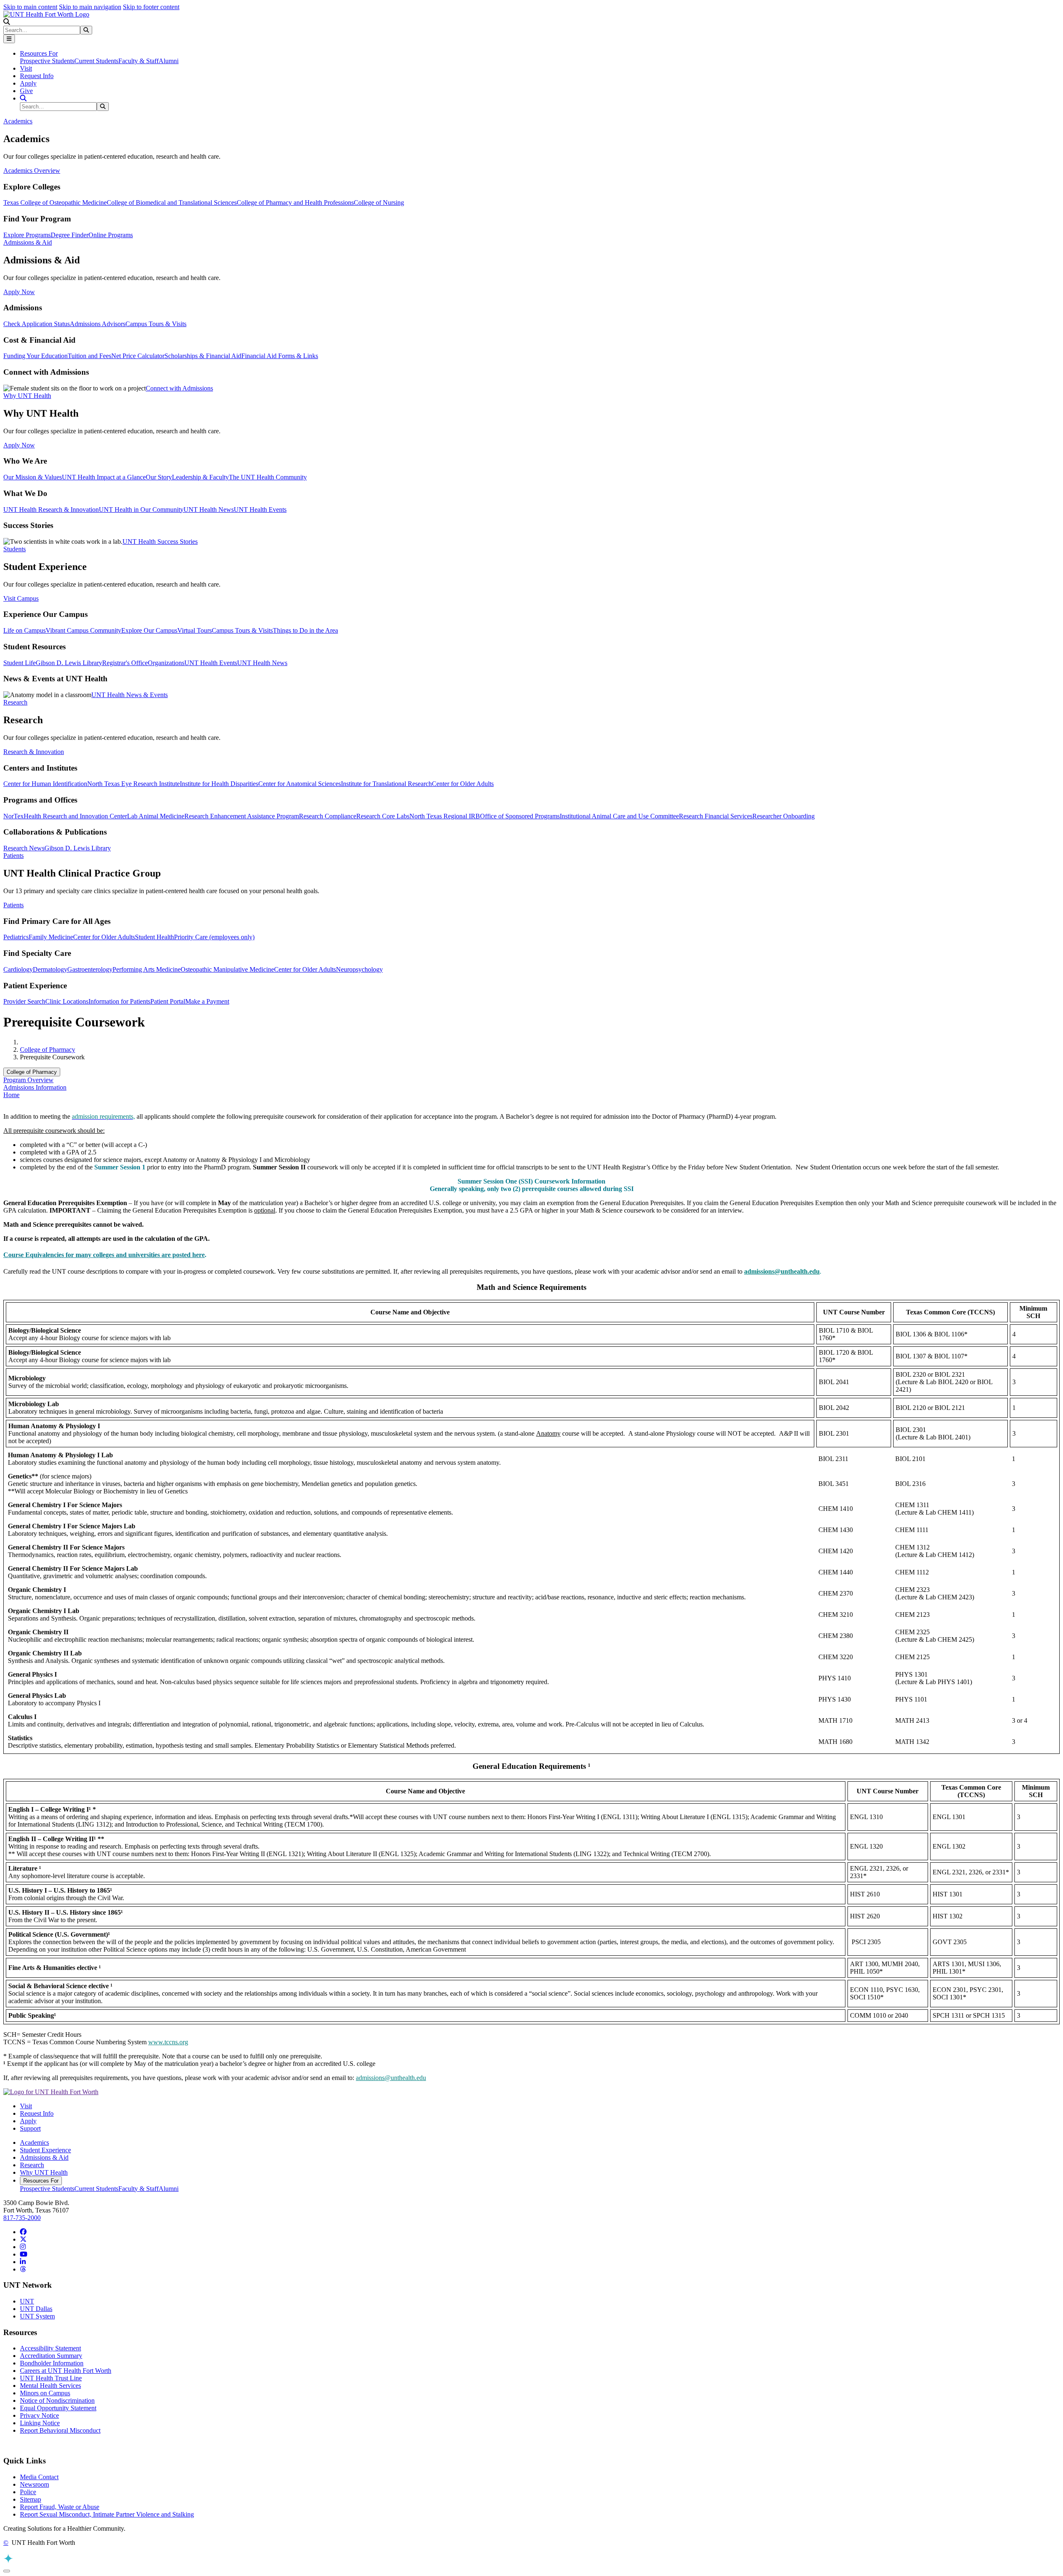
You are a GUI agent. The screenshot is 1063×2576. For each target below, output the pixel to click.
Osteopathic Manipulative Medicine (227, 969)
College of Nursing (379, 203)
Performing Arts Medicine (147, 969)
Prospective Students (47, 61)
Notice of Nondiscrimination (57, 2400)
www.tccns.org (168, 2042)
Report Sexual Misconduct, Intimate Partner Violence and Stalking (107, 2514)
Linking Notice (40, 2423)
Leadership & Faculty (200, 477)
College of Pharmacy (48, 1050)
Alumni (169, 61)
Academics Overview (32, 171)
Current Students (96, 61)
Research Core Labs (383, 816)
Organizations (166, 663)
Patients (13, 905)
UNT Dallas (36, 2309)
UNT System (37, 2316)
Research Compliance (328, 816)
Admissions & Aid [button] (28, 242)
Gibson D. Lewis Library (69, 663)
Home (11, 1095)
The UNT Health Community (268, 477)
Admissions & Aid (44, 2157)
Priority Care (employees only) (214, 937)
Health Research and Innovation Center (75, 816)
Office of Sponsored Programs (520, 816)
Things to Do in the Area (305, 630)
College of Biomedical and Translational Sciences (172, 203)
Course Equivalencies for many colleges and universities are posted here (104, 1255)
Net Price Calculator (138, 356)
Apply (28, 83)
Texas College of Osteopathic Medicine (55, 203)
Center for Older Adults (463, 784)
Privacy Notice (39, 2415)
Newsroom (34, 2484)
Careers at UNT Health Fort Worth (66, 2371)
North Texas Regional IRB (445, 816)
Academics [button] (18, 121)
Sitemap (31, 2499)
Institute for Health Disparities (219, 784)
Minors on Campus (45, 2393)
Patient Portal (168, 1001)
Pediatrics (16, 937)
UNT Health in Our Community (141, 510)
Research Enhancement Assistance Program (242, 816)
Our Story (159, 477)
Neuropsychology (359, 969)
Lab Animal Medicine (156, 816)
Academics (34, 2143)
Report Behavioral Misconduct (60, 2430)
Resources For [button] (39, 53)
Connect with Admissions (179, 388)
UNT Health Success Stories (160, 541)
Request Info (37, 76)
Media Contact (39, 2477)
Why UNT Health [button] (27, 396)
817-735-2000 (22, 2218)
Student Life (20, 663)
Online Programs (111, 235)
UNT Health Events (260, 510)
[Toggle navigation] (9, 39)
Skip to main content (30, 7)
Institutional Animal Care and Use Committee (619, 816)
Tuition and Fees (89, 356)
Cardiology (18, 969)
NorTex (13, 816)
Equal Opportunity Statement (58, 2408)
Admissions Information (35, 1087)
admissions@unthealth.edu (391, 2078)
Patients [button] (13, 856)
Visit (26, 68)
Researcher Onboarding (784, 816)
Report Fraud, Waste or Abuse (60, 2507)
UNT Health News (209, 510)
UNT (27, 2301)
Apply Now (19, 292)
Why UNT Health (44, 2172)
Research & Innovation (34, 752)
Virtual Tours (195, 630)
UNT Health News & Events (130, 695)
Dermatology (50, 969)
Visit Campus (21, 598)
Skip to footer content (151, 7)
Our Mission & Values (33, 477)
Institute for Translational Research (386, 784)
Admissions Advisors (98, 324)
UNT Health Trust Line (51, 2378)
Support (30, 2128)
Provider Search (24, 1001)
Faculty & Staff (138, 61)
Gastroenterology (90, 969)
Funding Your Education (36, 356)
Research (32, 2165)
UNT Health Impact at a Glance (104, 477)
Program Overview (28, 1080)
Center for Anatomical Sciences (300, 784)
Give (26, 91)
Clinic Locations (67, 1001)
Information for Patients (119, 1001)
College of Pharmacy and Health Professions (295, 203)
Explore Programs (27, 235)
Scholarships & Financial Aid (203, 356)
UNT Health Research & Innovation (51, 510)
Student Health (154, 937)
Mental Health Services (50, 2386)
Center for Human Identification (45, 784)
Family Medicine (51, 937)
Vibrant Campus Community (83, 630)
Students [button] (15, 549)
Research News (24, 848)
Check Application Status (37, 324)
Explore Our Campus (149, 630)
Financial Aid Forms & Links (280, 356)
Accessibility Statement (50, 2348)
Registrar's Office (125, 663)
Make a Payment (207, 1001)
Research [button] (15, 702)
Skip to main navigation (90, 7)
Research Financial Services (716, 816)
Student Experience (45, 2150)
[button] (7, 22)
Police (28, 2492)
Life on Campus (24, 630)
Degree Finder (70, 235)
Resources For (41, 2181)
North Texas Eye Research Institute (133, 784)
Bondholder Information (52, 2363)
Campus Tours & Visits (156, 324)
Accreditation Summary (51, 2356)
